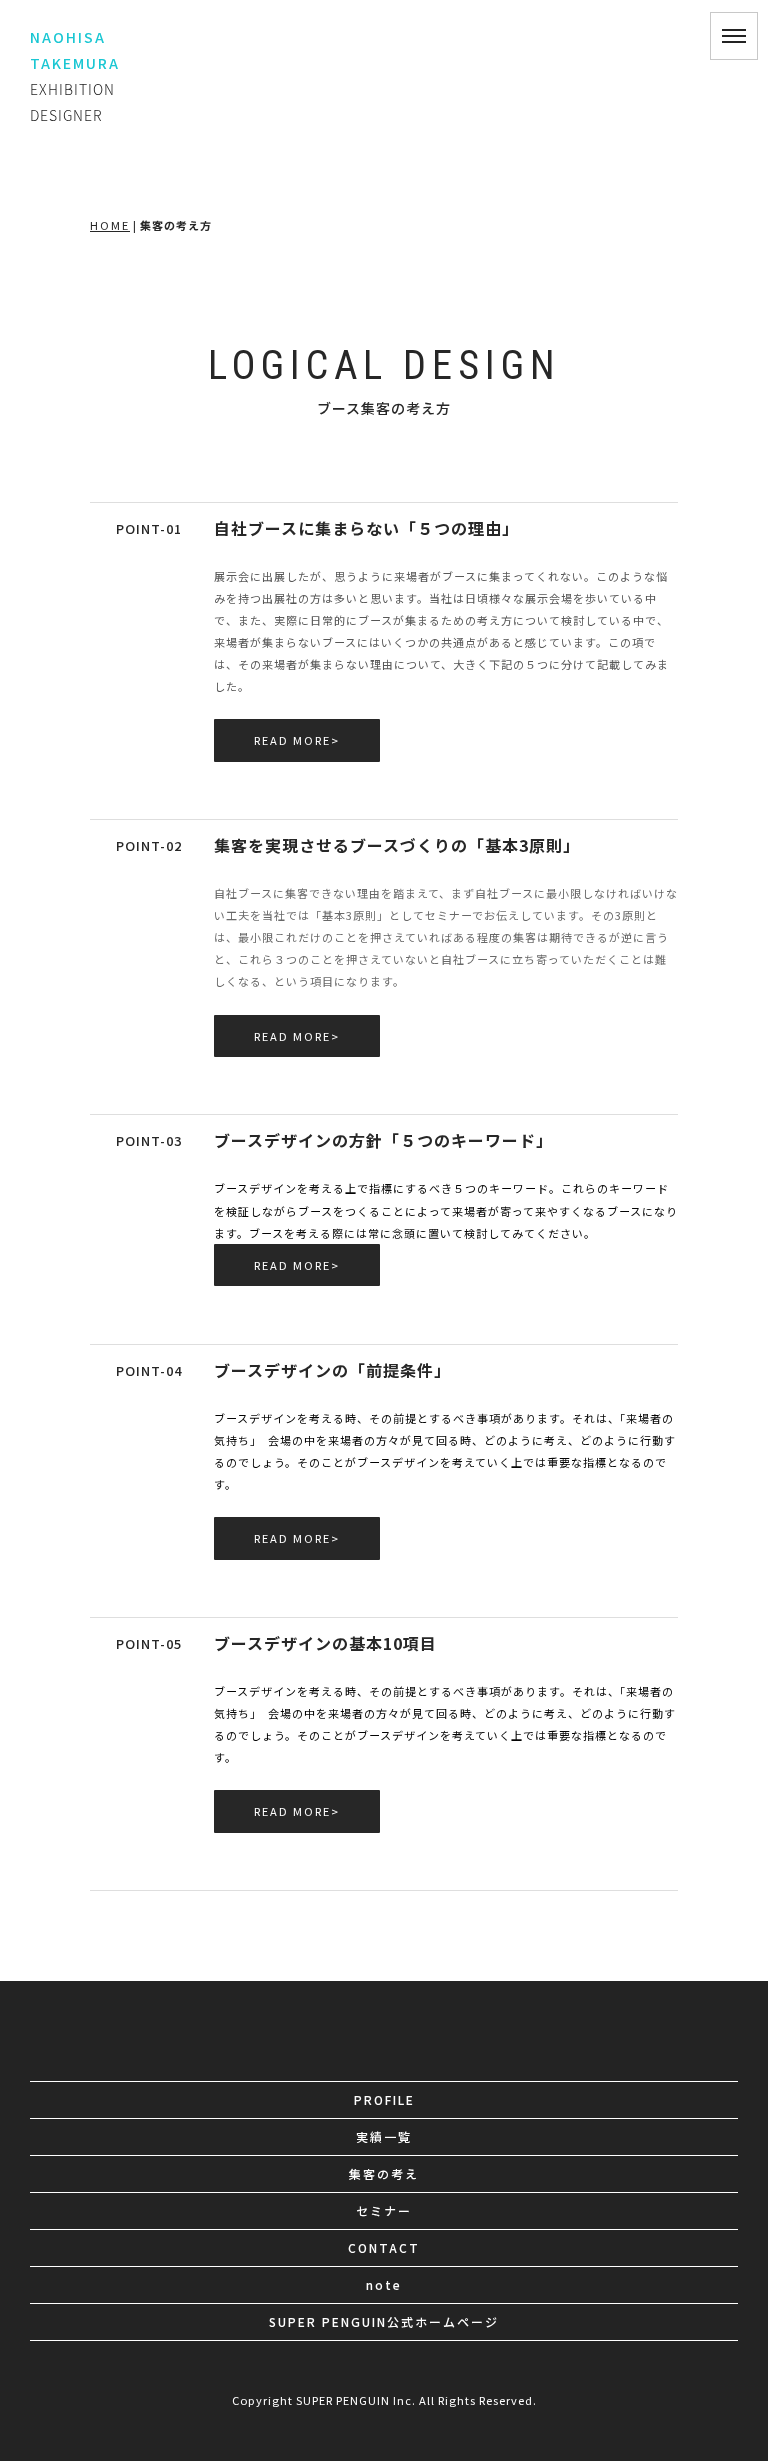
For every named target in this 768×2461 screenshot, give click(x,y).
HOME (110, 225)
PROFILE (384, 2099)
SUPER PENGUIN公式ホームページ (384, 2321)
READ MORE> (297, 740)
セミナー (384, 2210)
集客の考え (384, 2173)
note (384, 2284)
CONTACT (384, 2247)
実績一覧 (384, 2136)
